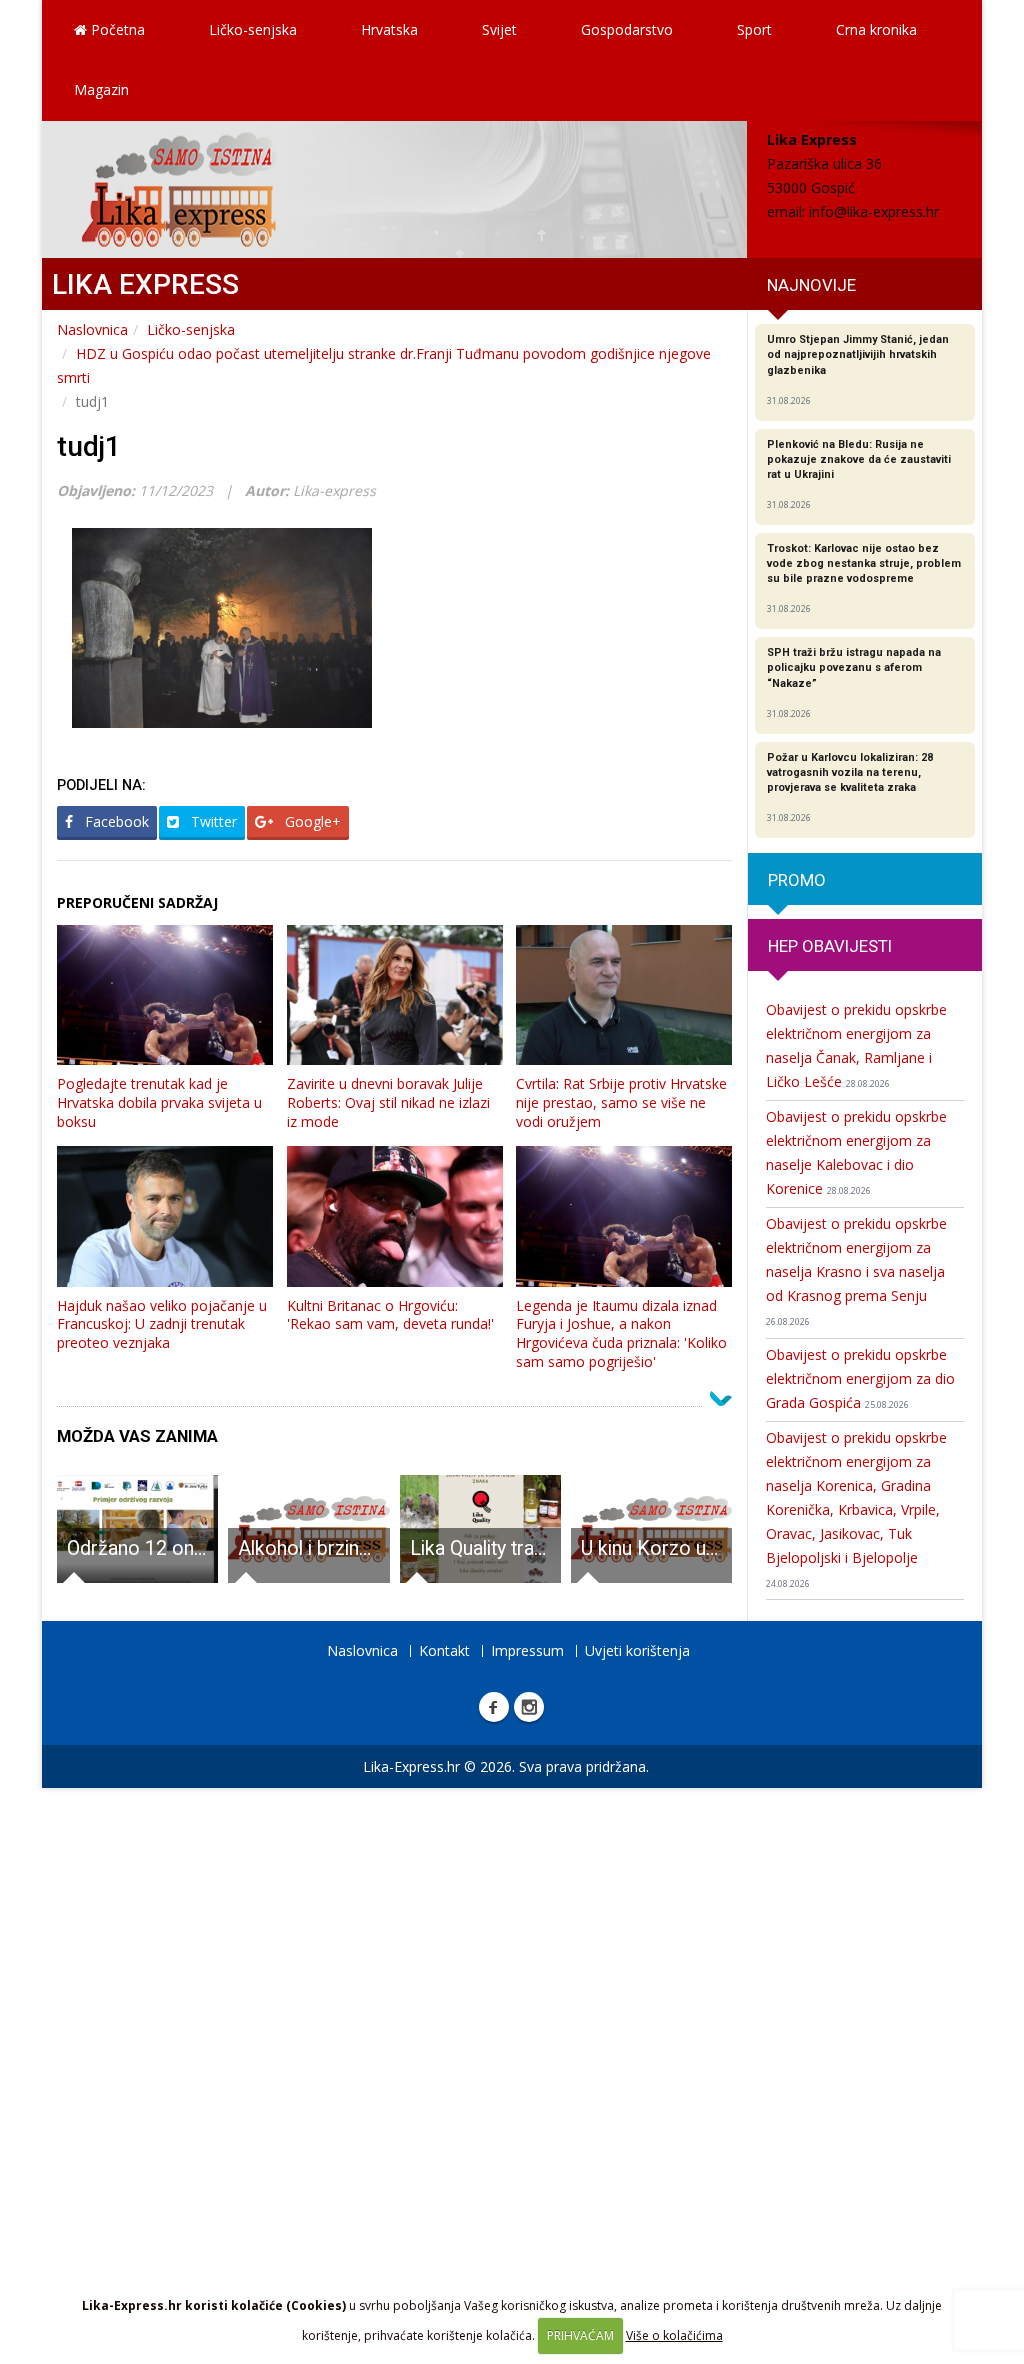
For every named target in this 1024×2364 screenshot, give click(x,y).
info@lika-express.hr (874, 211)
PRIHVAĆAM (580, 2335)
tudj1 (89, 446)
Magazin (101, 89)
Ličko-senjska (253, 29)
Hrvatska (389, 29)
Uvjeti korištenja (637, 1650)
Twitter (212, 821)
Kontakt (444, 1650)
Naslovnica (92, 329)
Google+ (311, 821)
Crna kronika (876, 29)
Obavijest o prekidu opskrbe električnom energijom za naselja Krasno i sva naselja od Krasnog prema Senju (856, 1271)
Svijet (499, 29)
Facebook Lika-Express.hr (494, 1707)
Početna (116, 29)
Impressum (527, 1650)
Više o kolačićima (674, 2335)
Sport (754, 29)
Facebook (115, 821)
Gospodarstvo (627, 29)
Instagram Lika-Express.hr (529, 1707)
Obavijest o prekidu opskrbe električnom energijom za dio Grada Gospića (860, 1378)
